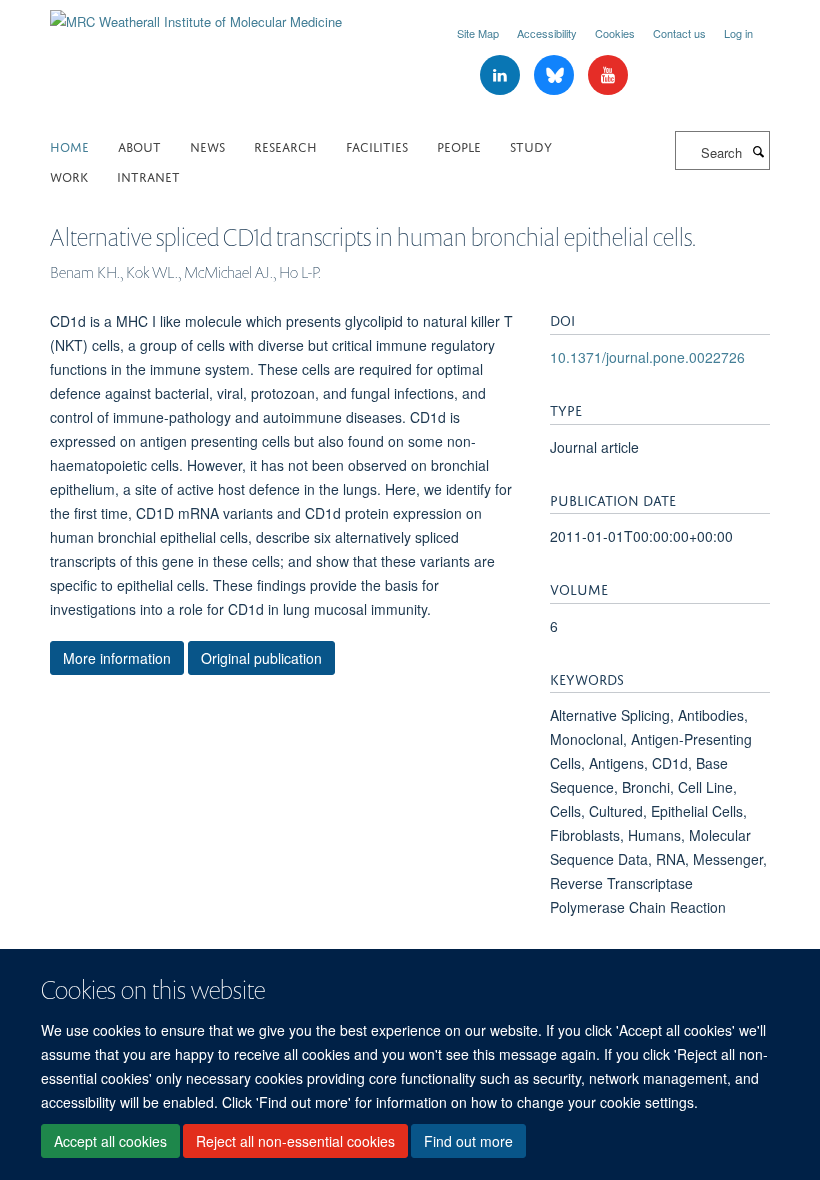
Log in (738, 33)
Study (531, 145)
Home (69, 145)
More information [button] (117, 658)
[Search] (758, 151)
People (459, 145)
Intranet (148, 175)
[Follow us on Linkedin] (502, 75)
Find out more (468, 1141)
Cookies (615, 33)
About (139, 145)
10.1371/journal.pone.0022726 (647, 357)
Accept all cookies (110, 1141)
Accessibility (547, 33)
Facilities (377, 145)
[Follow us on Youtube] (608, 75)
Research (285, 145)
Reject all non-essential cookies (295, 1141)
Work (69, 175)
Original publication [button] (261, 658)
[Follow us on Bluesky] (556, 75)
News (207, 145)
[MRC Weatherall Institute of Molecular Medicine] (196, 14)
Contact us (679, 33)
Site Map (478, 33)
